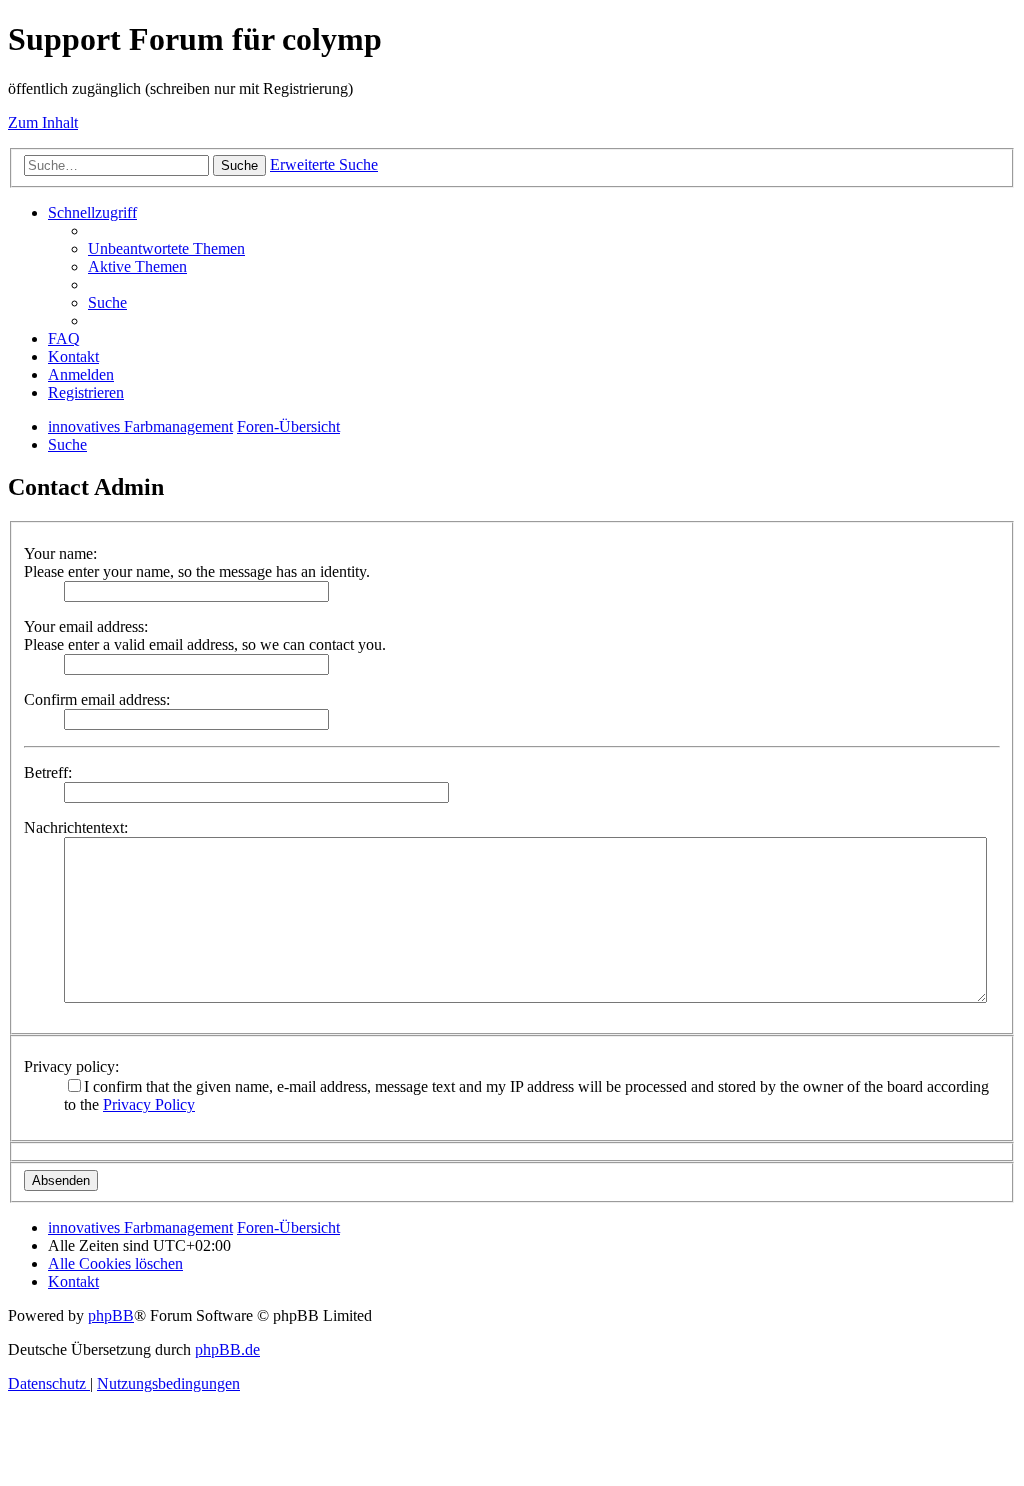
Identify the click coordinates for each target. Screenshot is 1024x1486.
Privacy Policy (149, 1104)
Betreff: (48, 772)
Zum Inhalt (43, 122)
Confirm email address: (97, 699)
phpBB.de (227, 1349)
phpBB (111, 1315)
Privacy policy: (71, 1066)
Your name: (60, 553)
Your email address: (86, 626)
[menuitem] (166, 248)
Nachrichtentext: (76, 827)
